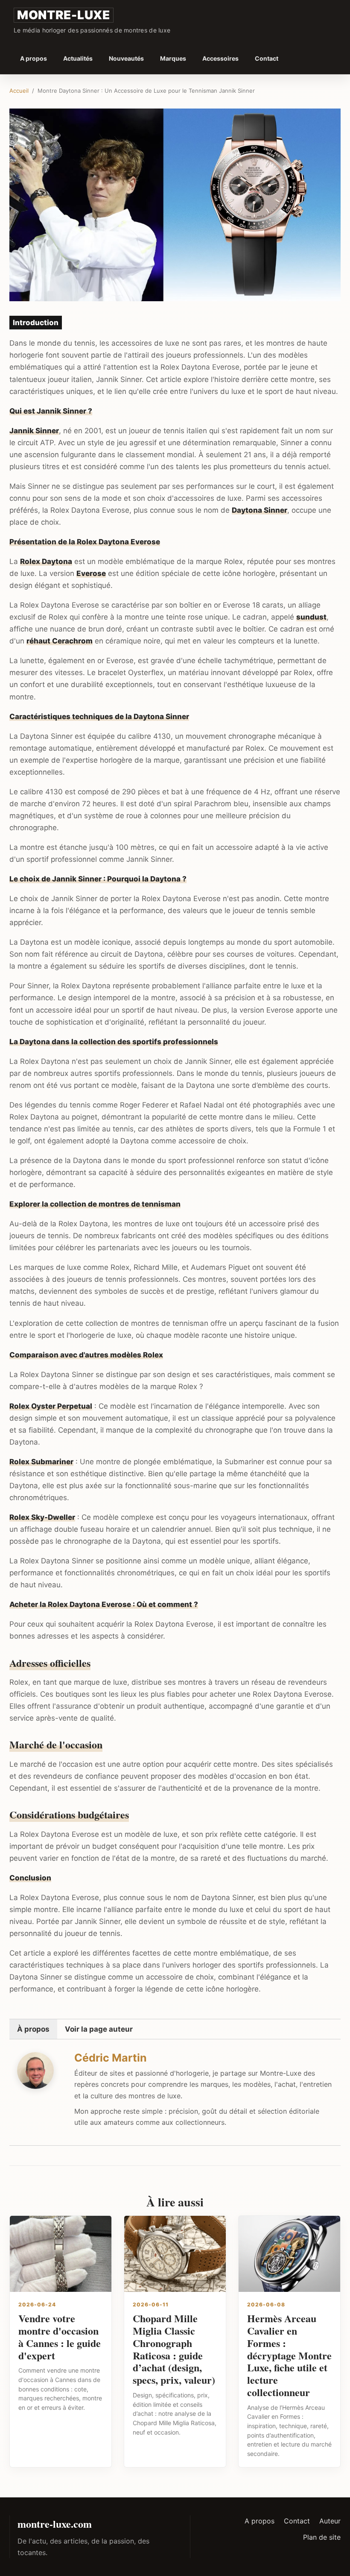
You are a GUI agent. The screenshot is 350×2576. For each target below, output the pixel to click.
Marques (173, 58)
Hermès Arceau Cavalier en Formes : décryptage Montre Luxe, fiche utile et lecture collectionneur (289, 2355)
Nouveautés (126, 58)
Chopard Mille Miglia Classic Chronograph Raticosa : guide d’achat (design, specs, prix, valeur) (174, 2349)
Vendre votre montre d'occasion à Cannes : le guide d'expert (60, 2337)
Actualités (78, 58)
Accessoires (220, 58)
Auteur (330, 2521)
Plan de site (322, 2537)
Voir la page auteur (99, 2029)
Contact (267, 58)
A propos (34, 58)
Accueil (19, 91)
